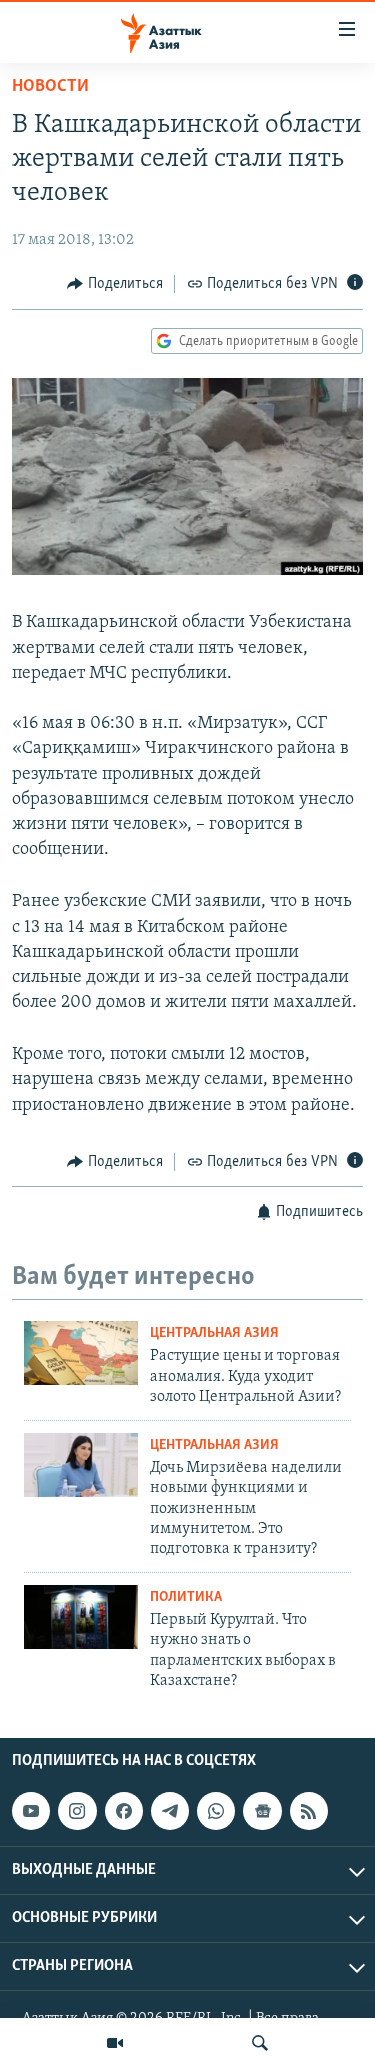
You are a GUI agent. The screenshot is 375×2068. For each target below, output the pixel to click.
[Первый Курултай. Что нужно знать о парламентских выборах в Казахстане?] (81, 1617)
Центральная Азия (214, 1333)
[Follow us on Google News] (262, 1811)
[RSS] (309, 1811)
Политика (186, 1597)
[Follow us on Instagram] (77, 1811)
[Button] (115, 284)
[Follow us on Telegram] (170, 1811)
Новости (50, 87)
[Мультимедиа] (115, 2043)
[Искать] (260, 2043)
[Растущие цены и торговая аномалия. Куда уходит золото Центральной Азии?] (81, 1353)
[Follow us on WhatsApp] (216, 1811)
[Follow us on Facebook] (124, 1811)
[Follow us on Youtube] (31, 1811)
